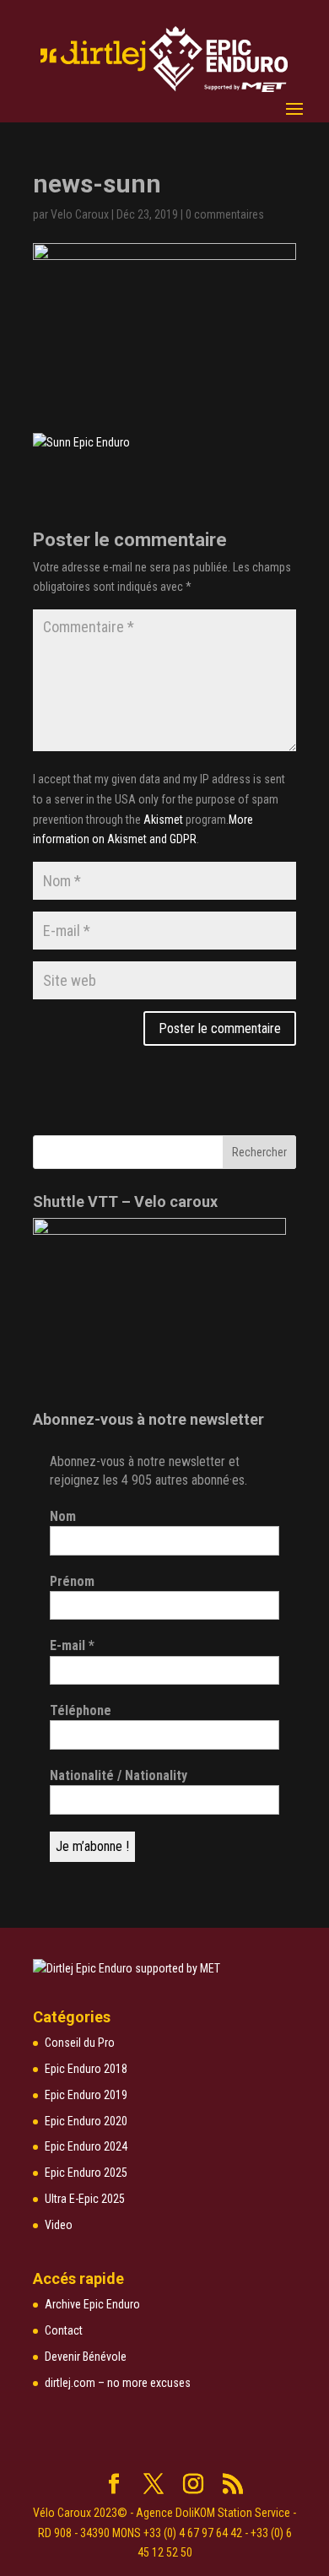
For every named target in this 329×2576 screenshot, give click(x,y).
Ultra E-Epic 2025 (85, 2199)
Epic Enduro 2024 (86, 2146)
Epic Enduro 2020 (86, 2121)
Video (59, 2225)
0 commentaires (225, 214)
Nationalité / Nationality (119, 1775)
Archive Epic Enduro (92, 2304)
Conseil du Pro (80, 2043)
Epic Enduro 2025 (86, 2173)
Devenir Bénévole (86, 2357)
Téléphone (81, 1710)
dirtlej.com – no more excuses (118, 2383)
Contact (64, 2330)
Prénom (72, 1581)
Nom (63, 1516)
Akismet (163, 820)
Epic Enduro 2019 (86, 2095)
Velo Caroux (80, 214)
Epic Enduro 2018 (86, 2069)
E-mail (72, 1645)
